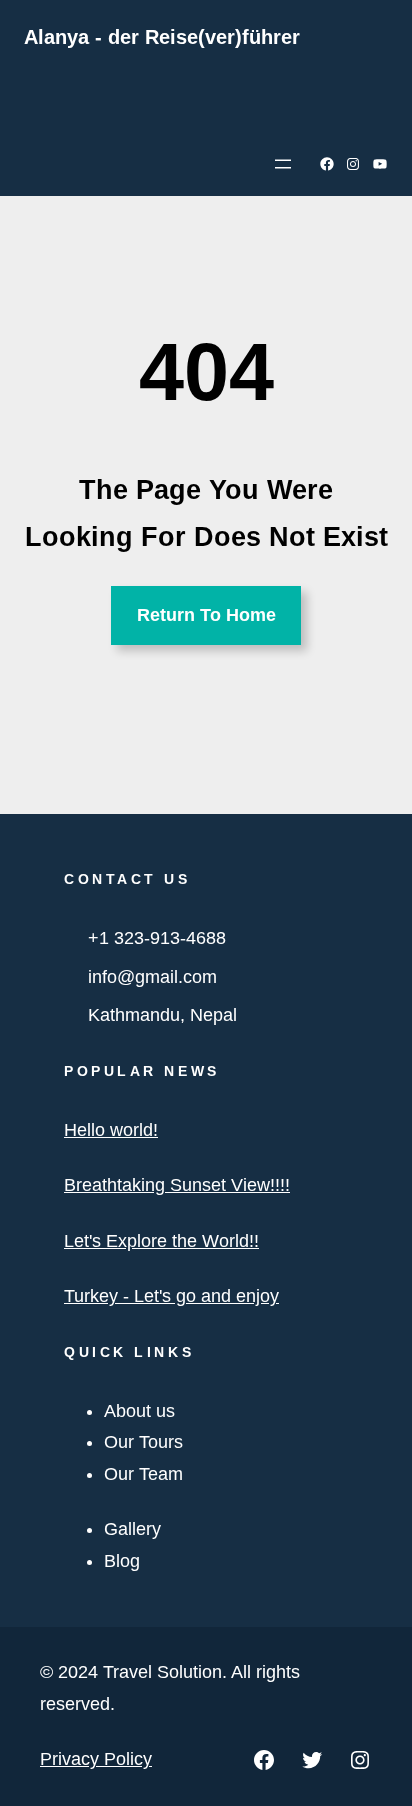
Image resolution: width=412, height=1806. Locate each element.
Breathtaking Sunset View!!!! (177, 1185)
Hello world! (111, 1130)
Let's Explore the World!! (161, 1241)
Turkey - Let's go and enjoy (171, 1296)
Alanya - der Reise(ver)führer (162, 37)
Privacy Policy (96, 1759)
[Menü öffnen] (283, 164)
